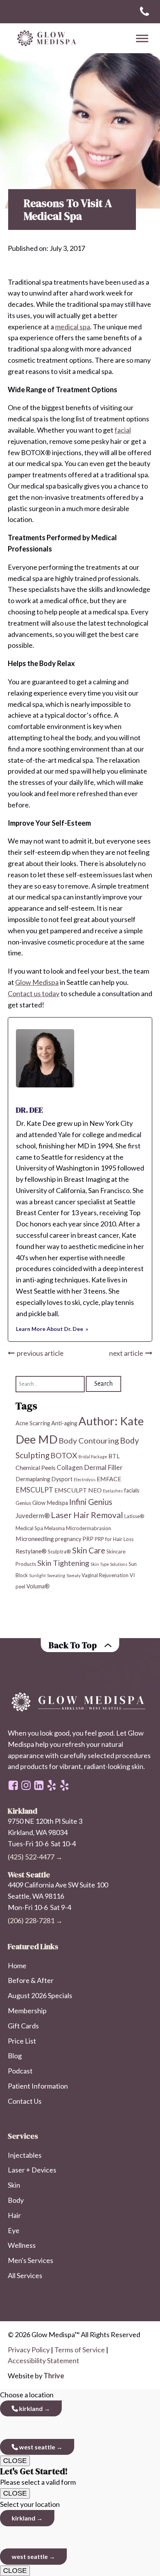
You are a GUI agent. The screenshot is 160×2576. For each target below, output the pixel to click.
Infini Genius (91, 1502)
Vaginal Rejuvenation (105, 1575)
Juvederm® (33, 1516)
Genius (23, 1503)
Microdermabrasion (89, 1528)
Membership (27, 2011)
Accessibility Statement (43, 2360)
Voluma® (38, 1586)
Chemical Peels (36, 1467)
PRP (88, 1539)
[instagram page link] (26, 1785)
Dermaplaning (33, 1479)
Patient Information (38, 2086)
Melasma (55, 1528)
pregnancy (68, 1539)
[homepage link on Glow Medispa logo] (80, 1702)
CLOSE (15, 2461)
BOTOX (64, 1455)
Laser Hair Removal (87, 1515)
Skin (14, 2185)
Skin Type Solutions (109, 1564)
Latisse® (134, 1516)
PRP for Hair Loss (114, 1539)
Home (17, 1965)
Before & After (31, 1980)
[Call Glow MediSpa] (144, 12)
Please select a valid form (38, 2476)
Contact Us (25, 2101)
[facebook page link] (13, 1785)
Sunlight (37, 1575)
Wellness (22, 2245)
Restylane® (31, 1551)
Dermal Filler (103, 1467)
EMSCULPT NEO (78, 1490)
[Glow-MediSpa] (45, 38)
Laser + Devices (32, 2170)
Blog (15, 2056)
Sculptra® (59, 1552)
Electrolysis (85, 1479)
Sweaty (73, 1575)
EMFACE (109, 1479)
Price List (22, 2041)
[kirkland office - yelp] (64, 1785)
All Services (25, 2275)
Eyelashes (113, 1491)
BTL (114, 1456)
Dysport (62, 1479)
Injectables (25, 2155)
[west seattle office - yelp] (52, 1785)
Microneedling (35, 1538)
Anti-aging (64, 1423)
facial (123, 430)
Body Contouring (89, 1440)
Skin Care (89, 1550)
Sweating (56, 1575)
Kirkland (30, 2408)
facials (132, 1490)
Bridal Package (93, 1457)
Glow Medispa (37, 982)
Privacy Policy (29, 2350)
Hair (14, 2215)
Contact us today (34, 993)
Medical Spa (29, 1528)
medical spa (73, 327)
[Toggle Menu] (142, 38)
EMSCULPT (34, 1490)
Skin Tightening (63, 1563)
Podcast (20, 2071)
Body (16, 2200)
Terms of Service (80, 2350)
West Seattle (37, 2447)
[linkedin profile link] (39, 1785)
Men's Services (30, 2260)
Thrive (54, 2376)
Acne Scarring (33, 1423)
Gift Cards (23, 2026)
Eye (14, 2230)
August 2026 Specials (40, 1995)
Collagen (70, 1467)
